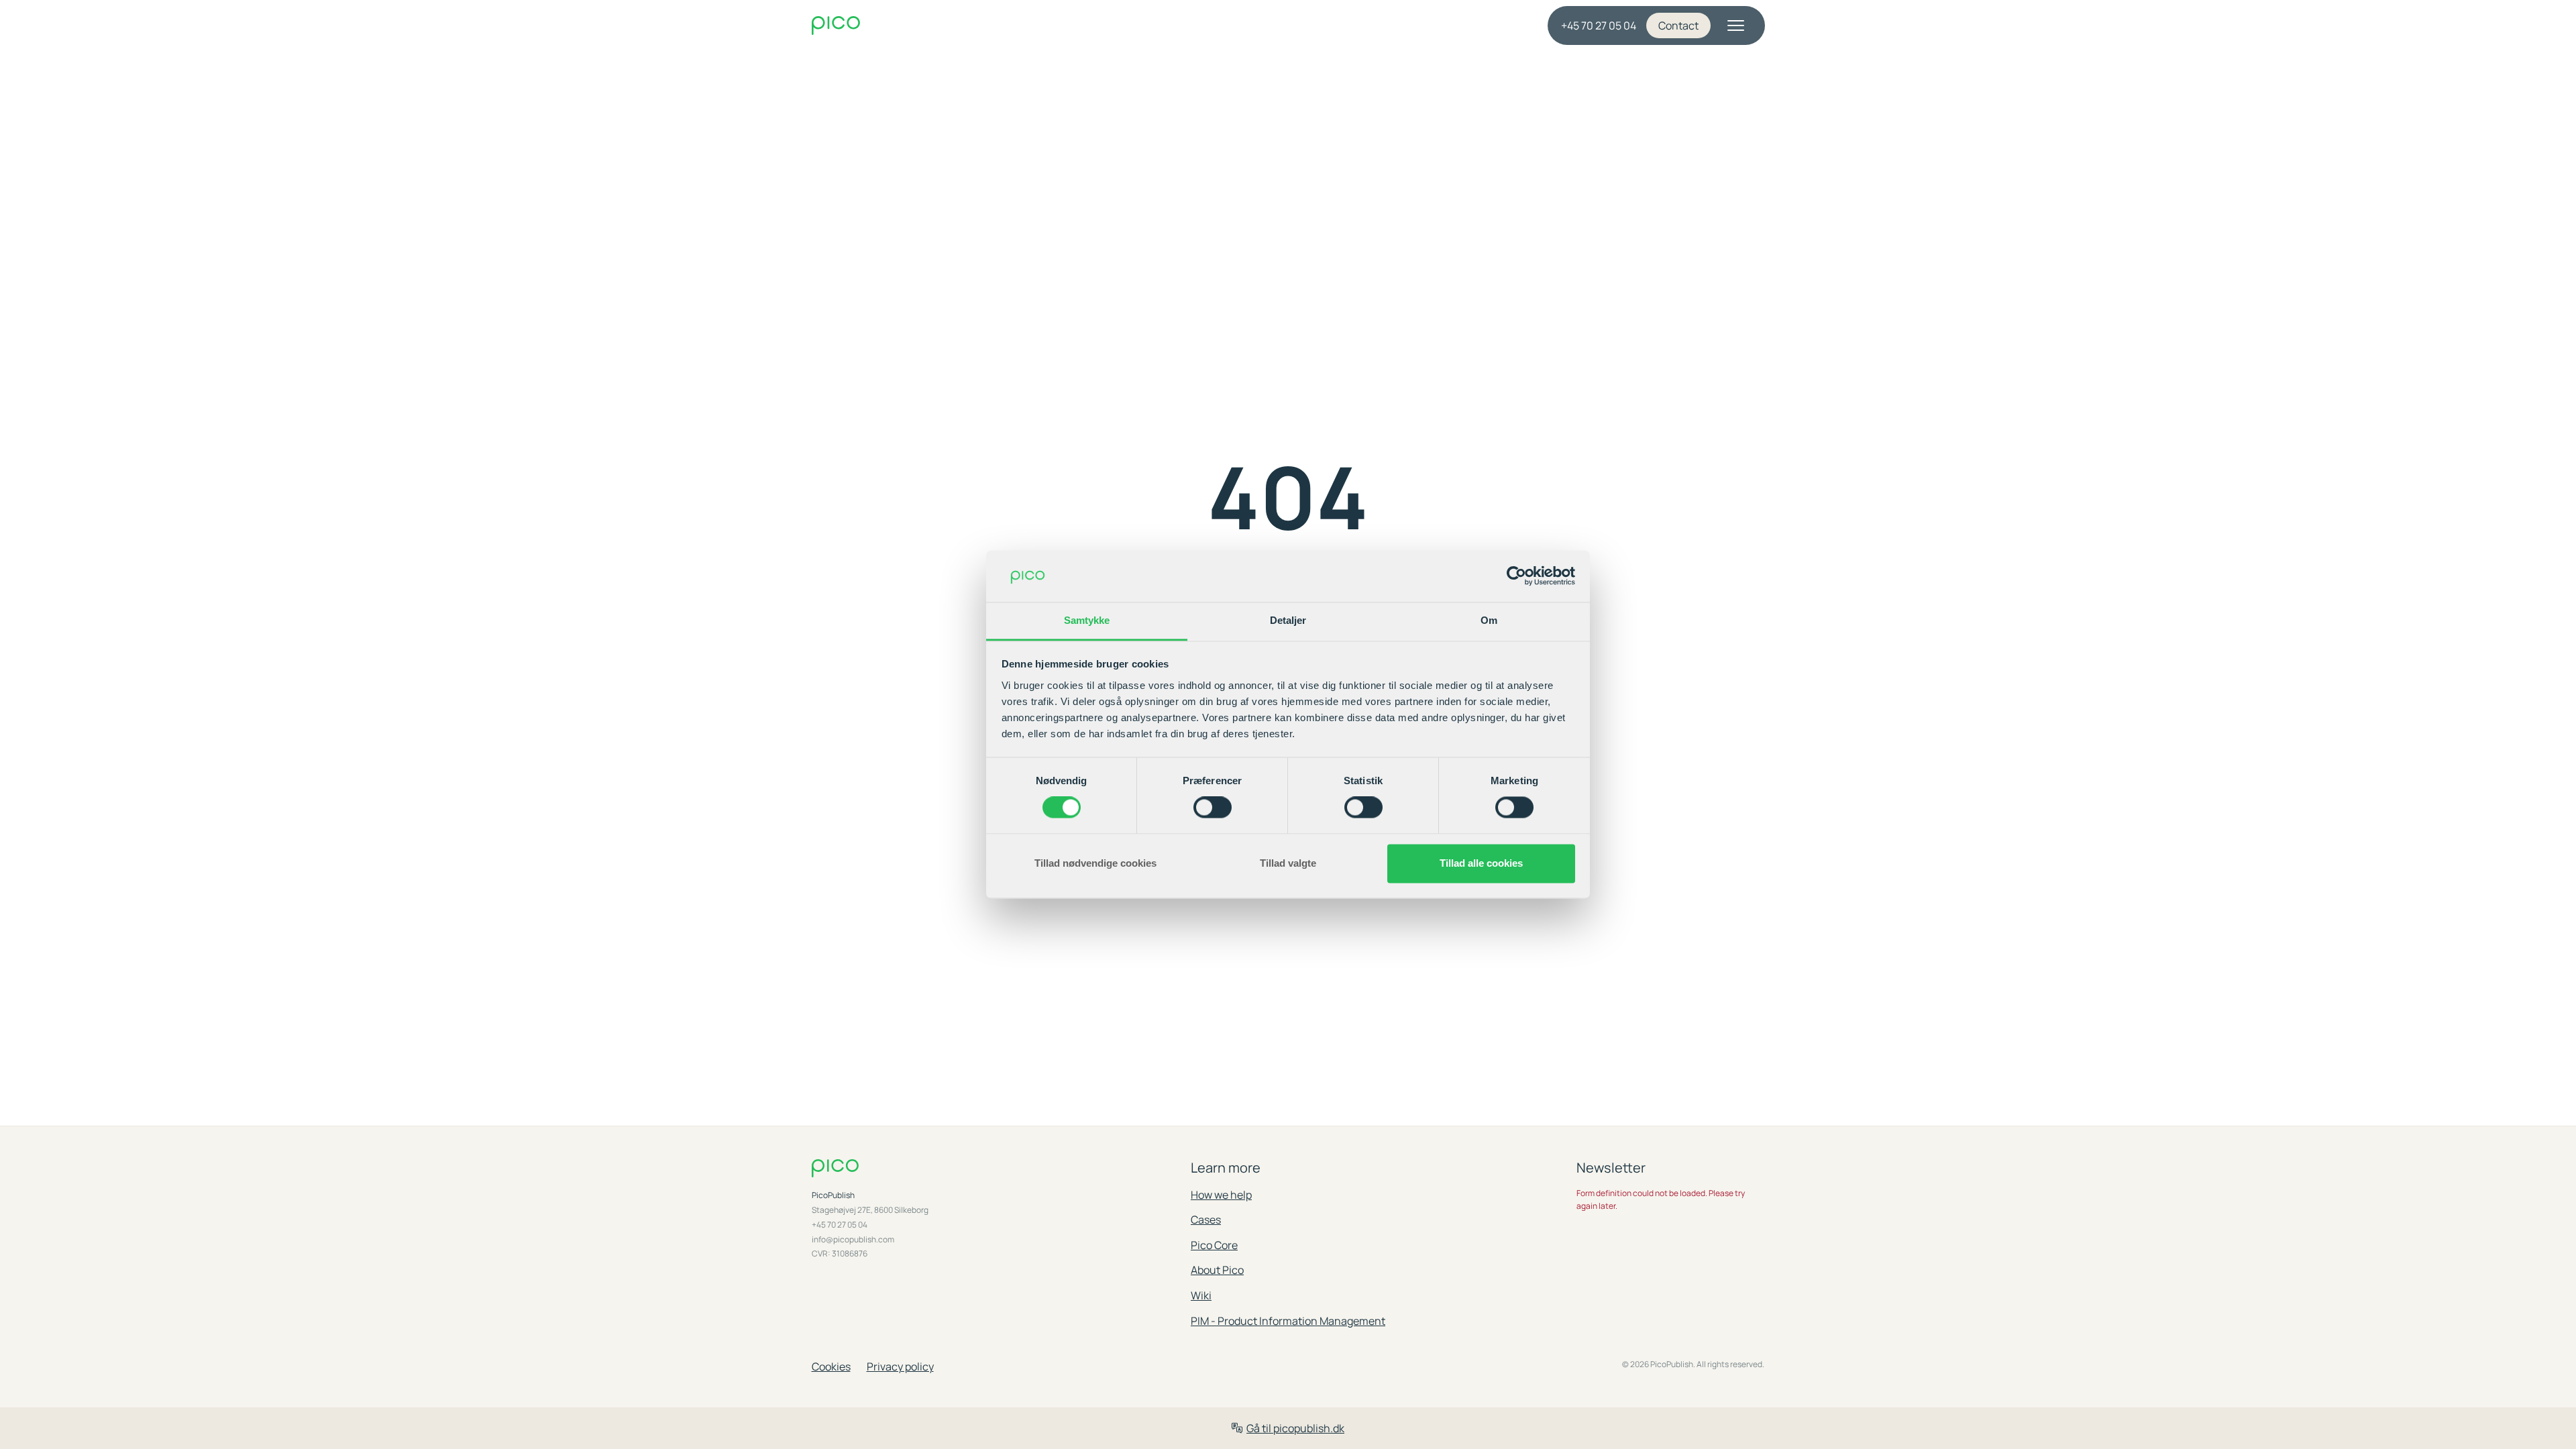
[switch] (1213, 808)
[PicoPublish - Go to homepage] (940, 26)
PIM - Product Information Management (1288, 1321)
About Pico (1217, 1270)
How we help (1221, 1195)
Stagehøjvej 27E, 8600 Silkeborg (870, 1210)
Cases (1206, 1220)
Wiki (1201, 1295)
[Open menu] (1736, 25)
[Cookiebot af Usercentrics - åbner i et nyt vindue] (1516, 576)
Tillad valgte (1288, 863)
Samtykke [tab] (1087, 620)
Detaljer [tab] (1288, 620)
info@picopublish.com (853, 1240)
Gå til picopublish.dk (1295, 1428)
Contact (1678, 25)
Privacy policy (900, 1366)
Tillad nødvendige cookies (1095, 863)
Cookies (831, 1366)
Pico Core (1214, 1245)
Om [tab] (1489, 620)
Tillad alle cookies (1481, 863)
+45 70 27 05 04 (1599, 25)
